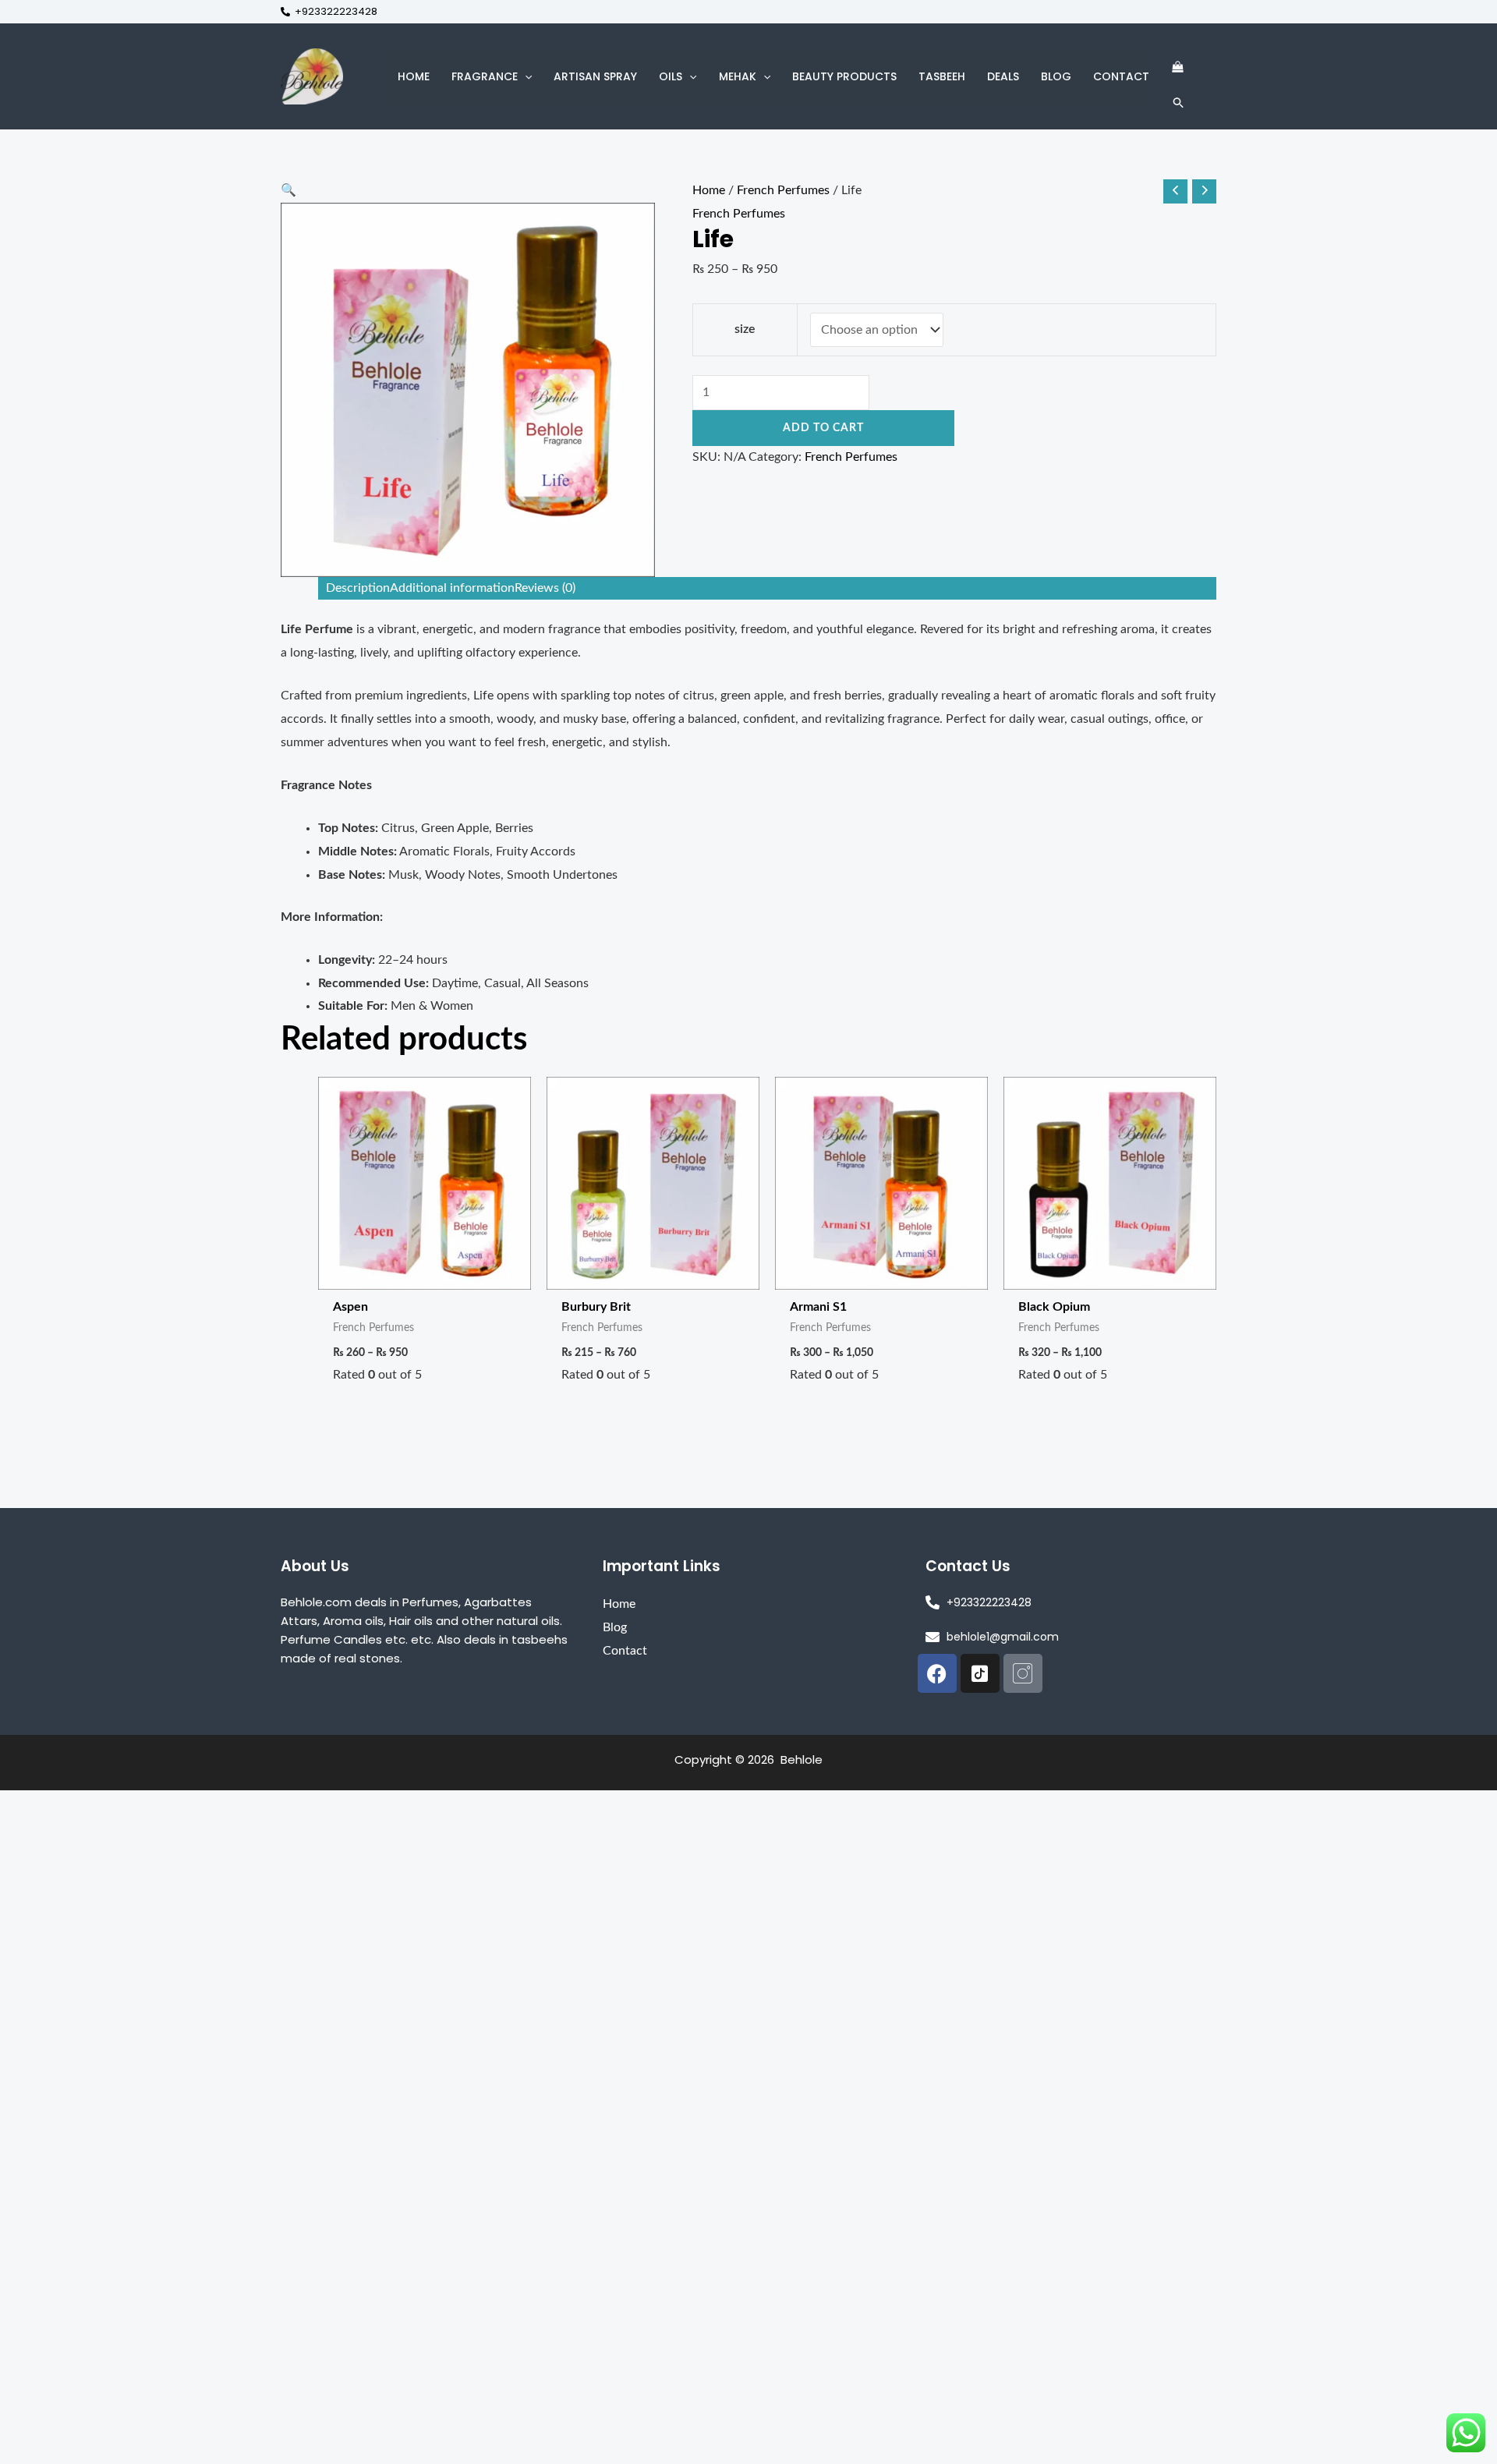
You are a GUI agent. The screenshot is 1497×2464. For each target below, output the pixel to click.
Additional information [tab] (452, 588)
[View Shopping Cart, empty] (1177, 67)
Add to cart (823, 428)
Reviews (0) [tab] (545, 588)
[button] (525, 76)
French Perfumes (783, 190)
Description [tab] (358, 588)
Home (709, 190)
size (745, 329)
